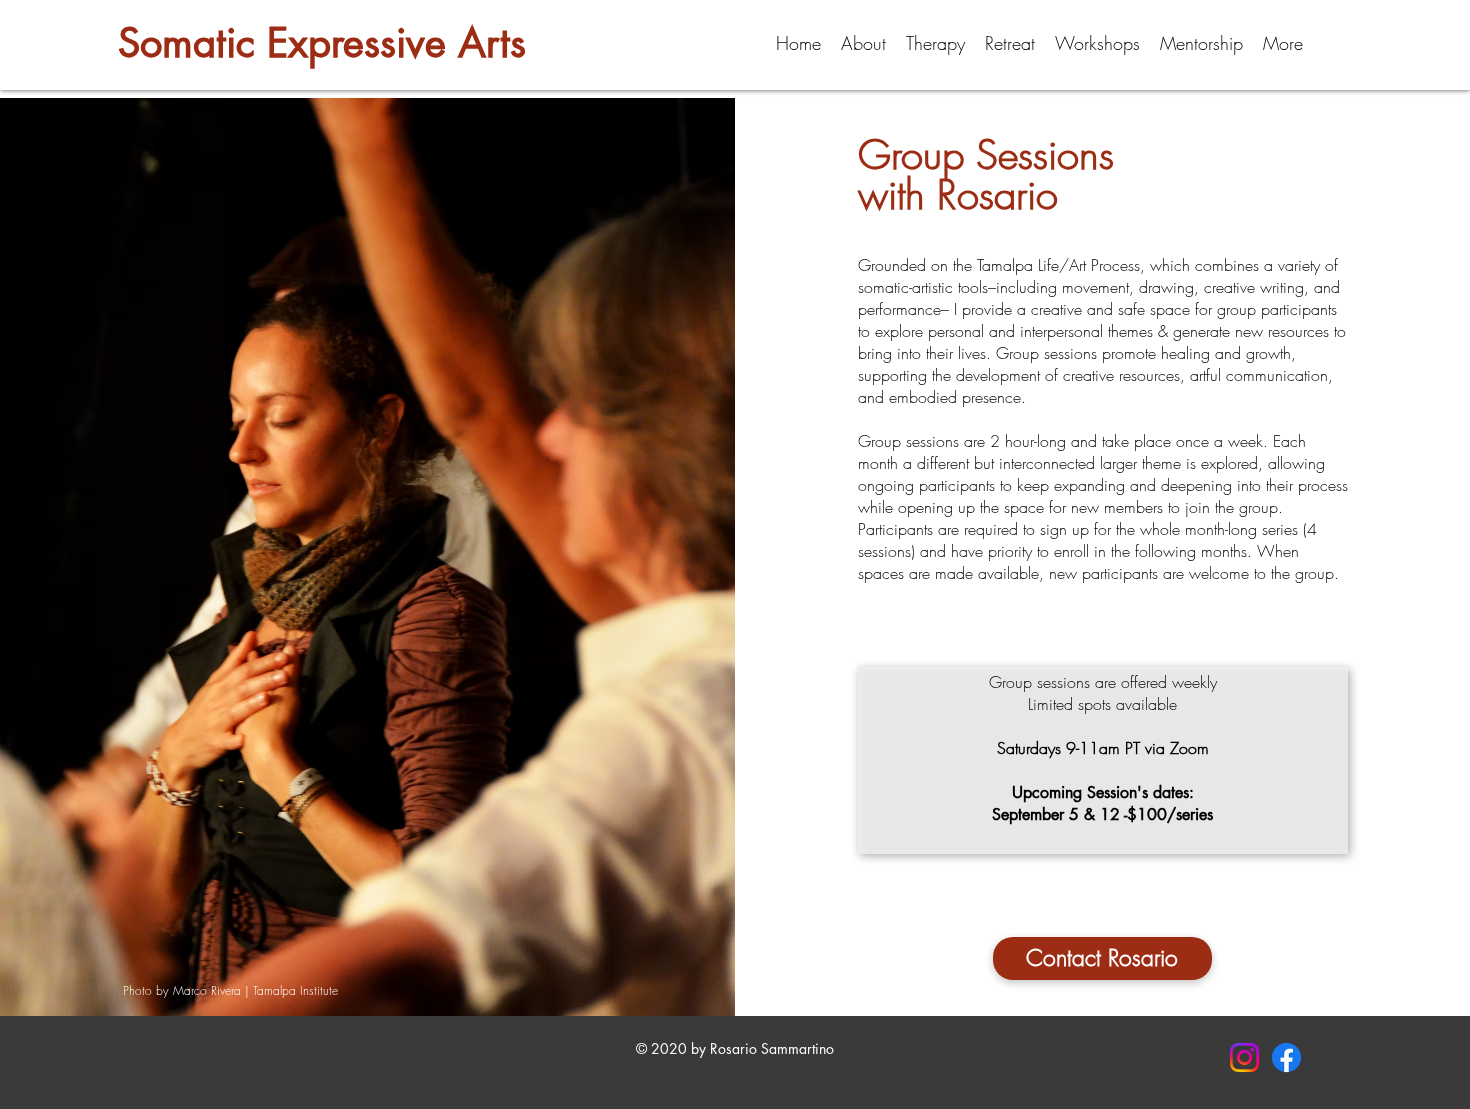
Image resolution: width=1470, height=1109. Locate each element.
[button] (863, 43)
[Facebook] (1286, 1057)
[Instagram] (1244, 1057)
